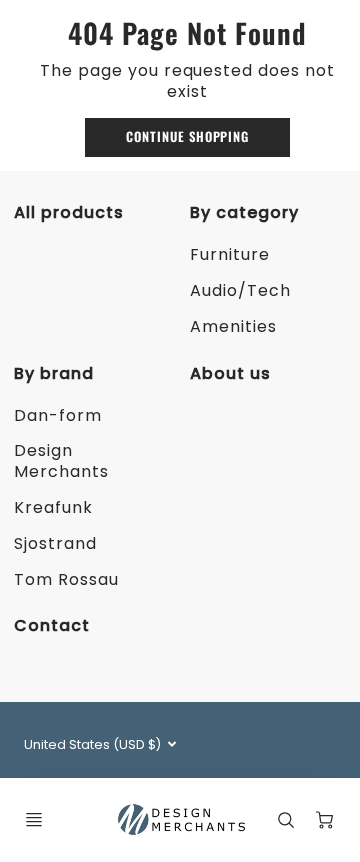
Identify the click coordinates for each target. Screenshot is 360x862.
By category (244, 212)
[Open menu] (34, 820)
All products (69, 212)
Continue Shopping (187, 136)
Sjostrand (55, 543)
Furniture (230, 254)
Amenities (233, 326)
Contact (52, 625)
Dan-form (58, 415)
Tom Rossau (66, 579)
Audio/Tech (240, 290)
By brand (54, 373)
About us (230, 373)
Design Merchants (61, 461)
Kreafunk (53, 507)
